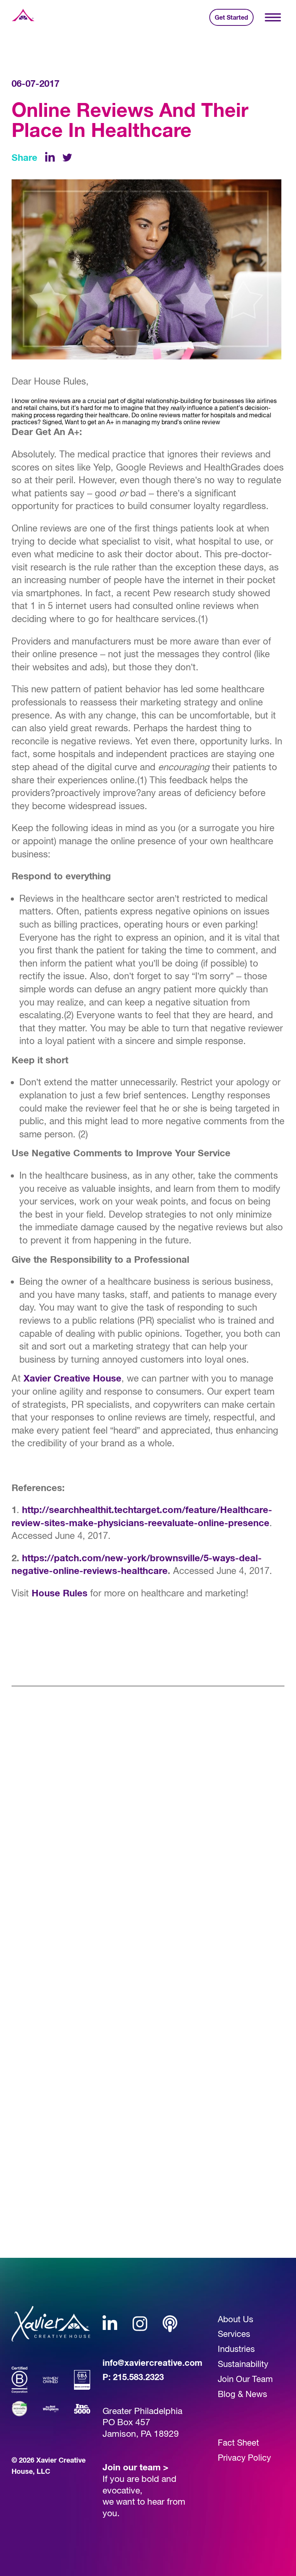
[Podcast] (170, 2324)
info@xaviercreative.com (152, 2363)
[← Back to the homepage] (23, 17)
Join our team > (135, 2467)
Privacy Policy (244, 2458)
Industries (236, 2349)
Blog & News (242, 2394)
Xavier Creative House (72, 1378)
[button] (273, 18)
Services (234, 2334)
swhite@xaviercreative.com (71, 2206)
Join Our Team (245, 2379)
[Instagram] (140, 2324)
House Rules (60, 1593)
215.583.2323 (138, 2377)
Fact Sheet (238, 2443)
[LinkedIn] (50, 158)
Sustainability (243, 2364)
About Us (235, 2319)
